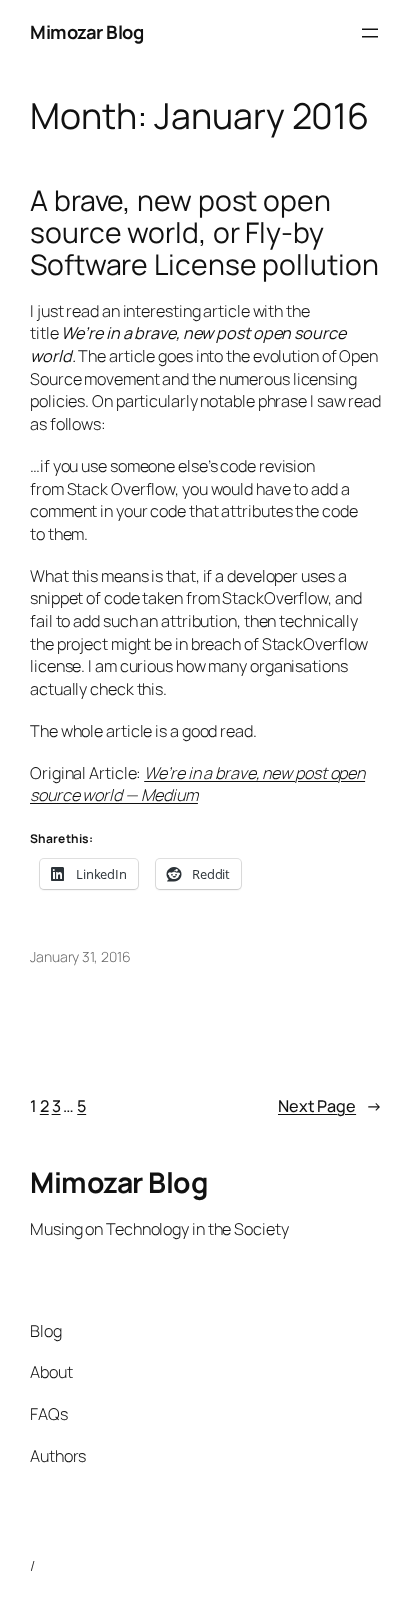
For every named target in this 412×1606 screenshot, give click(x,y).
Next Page (330, 1106)
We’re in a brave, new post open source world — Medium (197, 784)
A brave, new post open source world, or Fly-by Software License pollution (204, 233)
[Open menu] (370, 33)
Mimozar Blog (86, 32)
